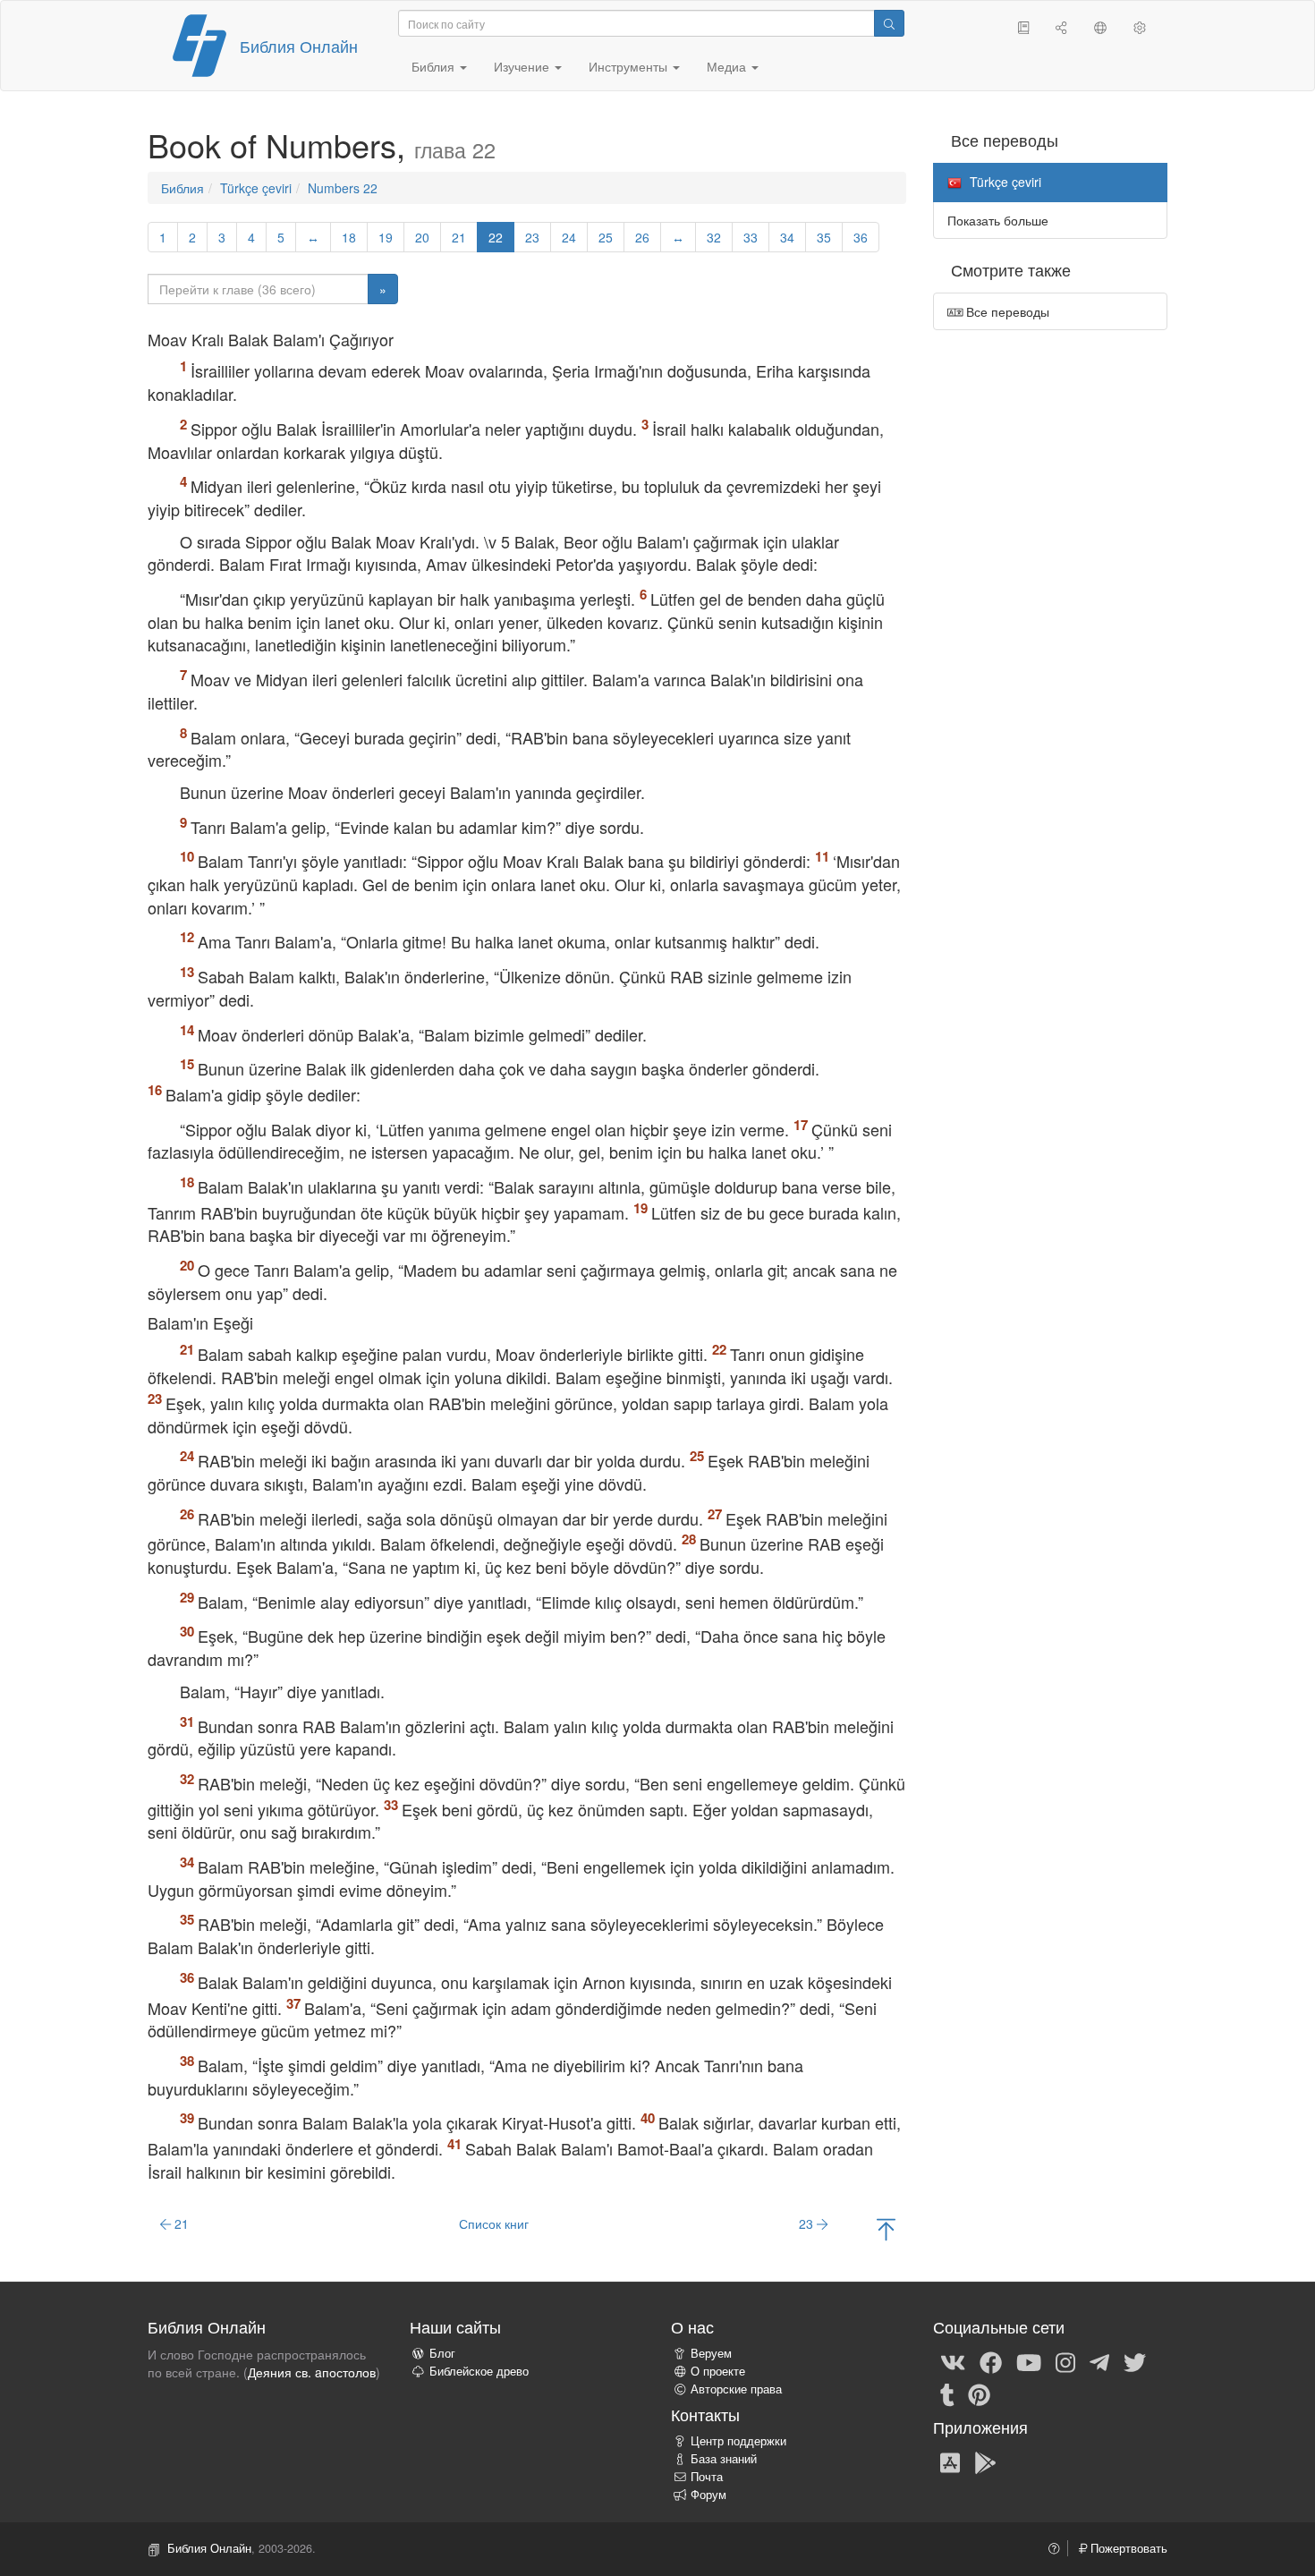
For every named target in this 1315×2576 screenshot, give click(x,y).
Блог (442, 2353)
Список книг (494, 2223)
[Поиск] (889, 23)
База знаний (724, 2459)
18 (349, 237)
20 (422, 237)
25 (606, 237)
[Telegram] (1099, 2361)
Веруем (711, 2353)
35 (824, 237)
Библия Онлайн (299, 46)
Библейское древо (479, 2371)
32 (714, 237)
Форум (708, 2495)
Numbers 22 (343, 188)
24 (569, 237)
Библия (182, 188)
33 (751, 237)
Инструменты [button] (630, 66)
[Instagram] (1065, 2361)
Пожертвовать (1127, 2548)
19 (386, 237)
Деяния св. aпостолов (312, 2372)
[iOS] (950, 2461)
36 (861, 237)
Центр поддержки (738, 2441)
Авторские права (736, 2389)
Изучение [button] (523, 66)
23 (532, 237)
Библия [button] (435, 66)
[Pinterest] (979, 2393)
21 (459, 237)
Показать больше (998, 220)
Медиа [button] (728, 66)
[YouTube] (1029, 2361)
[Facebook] (991, 2361)
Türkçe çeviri (256, 188)
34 (787, 237)
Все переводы (1006, 311)
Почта (707, 2477)
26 (642, 237)
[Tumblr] (947, 2393)
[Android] (985, 2461)
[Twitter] (1135, 2361)
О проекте (718, 2371)
